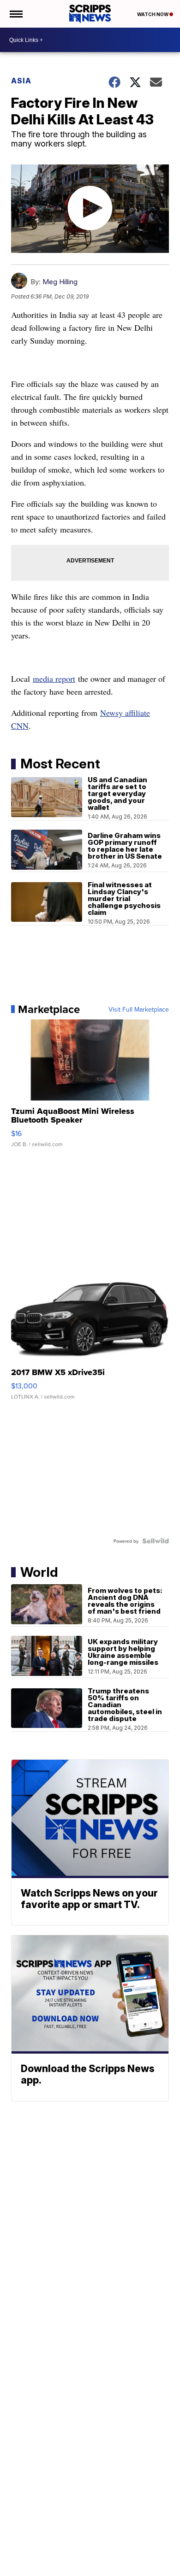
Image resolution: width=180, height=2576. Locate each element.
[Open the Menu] (15, 14)
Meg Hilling (60, 282)
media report (54, 679)
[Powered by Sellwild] (156, 1541)
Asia (21, 81)
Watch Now (153, 14)
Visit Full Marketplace (139, 1009)
